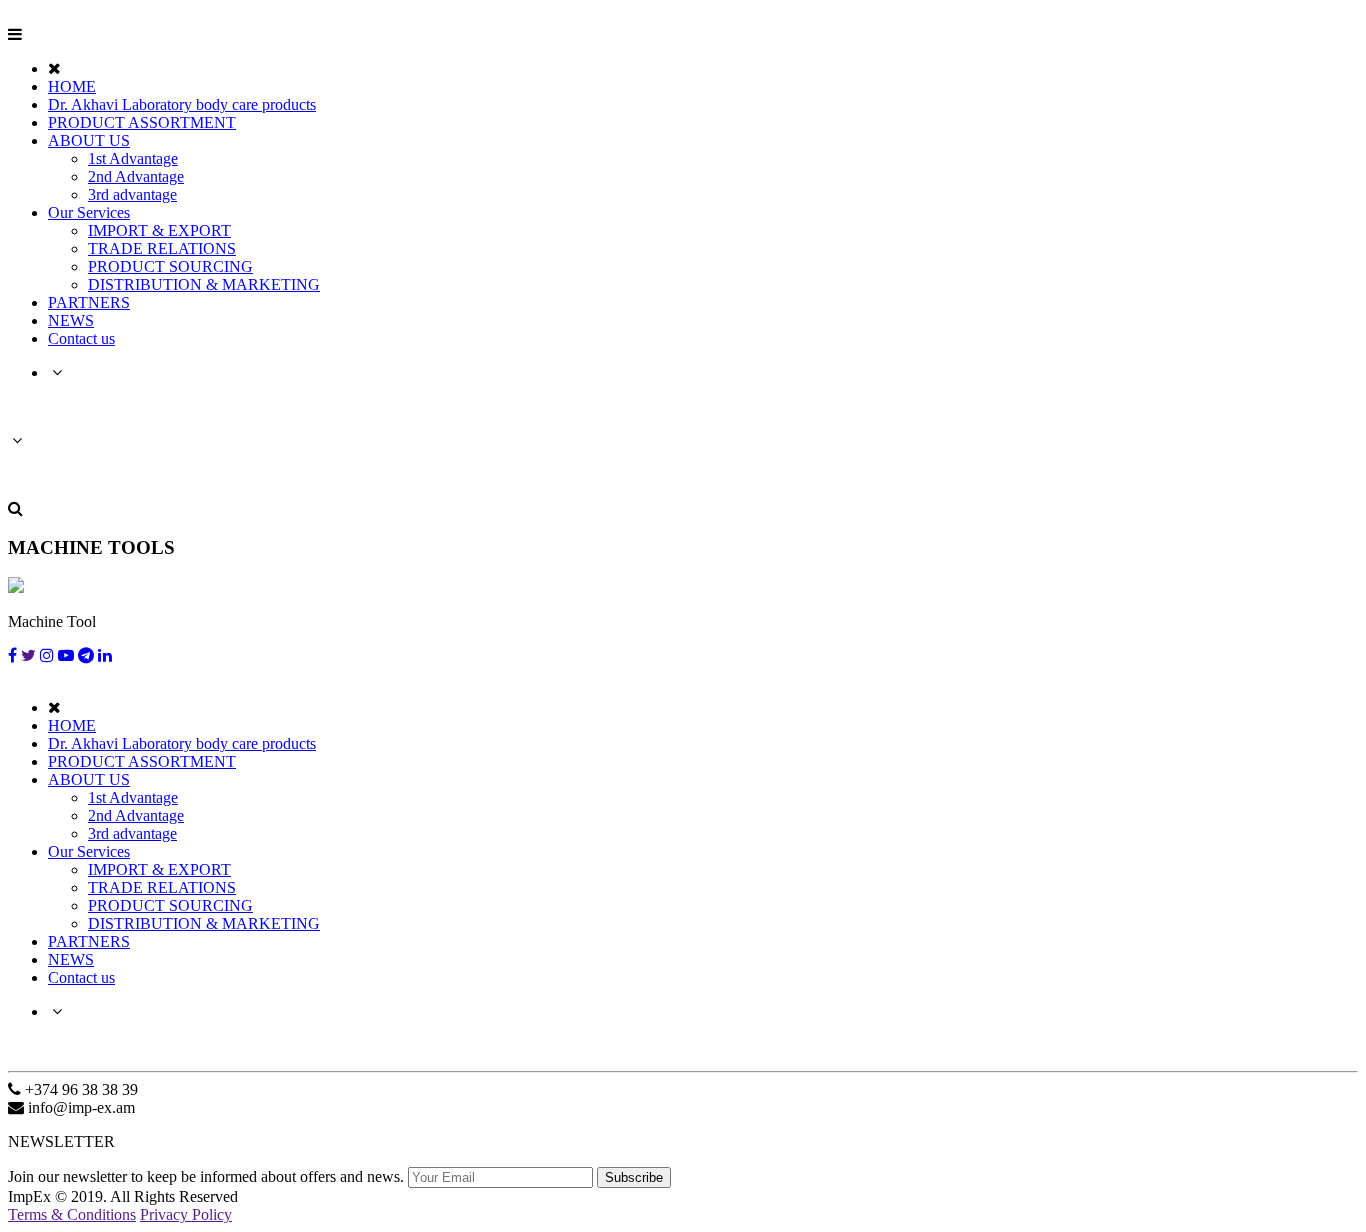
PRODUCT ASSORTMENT (142, 122)
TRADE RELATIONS (162, 248)
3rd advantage (132, 194)
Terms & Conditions (72, 1214)
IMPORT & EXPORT (159, 230)
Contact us (81, 338)
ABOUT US (89, 140)
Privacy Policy (186, 1214)
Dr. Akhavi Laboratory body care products (182, 104)
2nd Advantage (136, 176)
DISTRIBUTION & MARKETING (204, 284)
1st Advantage (133, 158)
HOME (72, 86)
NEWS (71, 320)
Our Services (89, 212)
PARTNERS (89, 302)
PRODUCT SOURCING (170, 266)
